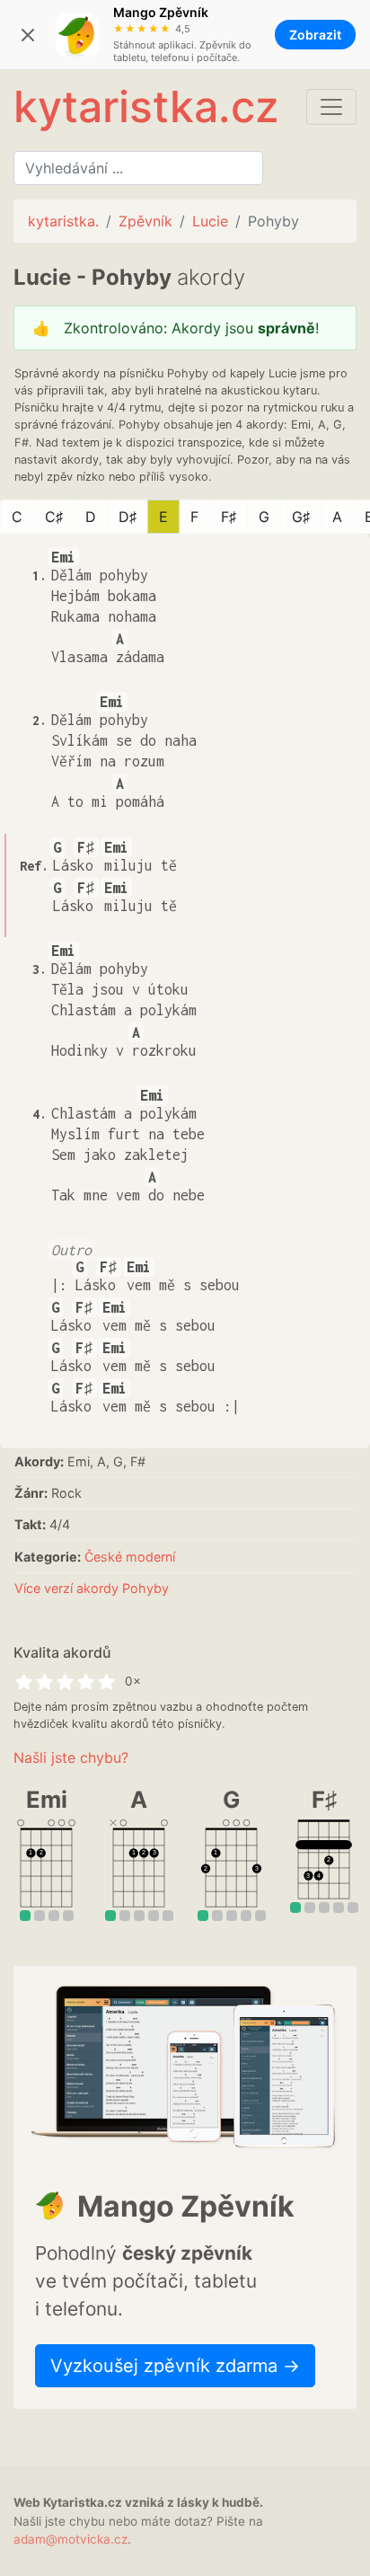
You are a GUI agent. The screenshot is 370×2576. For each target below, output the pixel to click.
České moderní (130, 1557)
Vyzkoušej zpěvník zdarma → (175, 2366)
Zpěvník (145, 221)
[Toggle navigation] (331, 107)
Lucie (210, 221)
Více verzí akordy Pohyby (92, 1588)
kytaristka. (63, 221)
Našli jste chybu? (71, 1757)
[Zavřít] (28, 35)
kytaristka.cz (146, 106)
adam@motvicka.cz (70, 2539)
